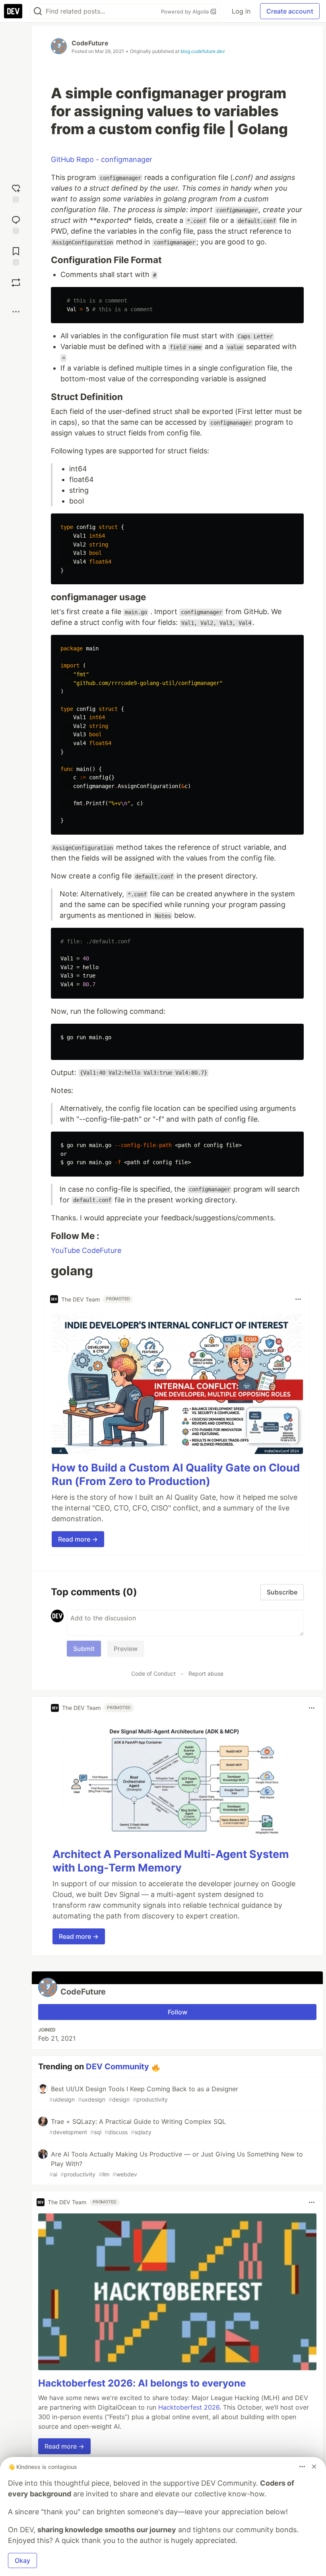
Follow (178, 2012)
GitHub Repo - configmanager (102, 159)
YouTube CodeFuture (86, 1250)
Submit (84, 1649)
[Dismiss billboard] (314, 2467)
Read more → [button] (78, 1539)
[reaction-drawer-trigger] (16, 192)
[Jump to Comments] (16, 224)
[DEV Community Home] (13, 11)
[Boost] (16, 283)
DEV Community (117, 2067)
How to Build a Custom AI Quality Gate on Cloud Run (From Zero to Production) (176, 1474)
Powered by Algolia (186, 12)
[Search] (38, 11)
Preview (126, 1649)
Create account (290, 11)
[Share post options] (16, 312)
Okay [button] (22, 2560)
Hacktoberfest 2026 (189, 2407)
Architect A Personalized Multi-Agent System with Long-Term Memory (171, 1861)
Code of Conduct (153, 1673)
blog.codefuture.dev (203, 51)
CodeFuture (90, 43)
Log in (241, 11)
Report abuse (206, 1673)
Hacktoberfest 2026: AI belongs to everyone (142, 2383)
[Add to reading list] (16, 255)
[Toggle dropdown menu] (298, 1299)
